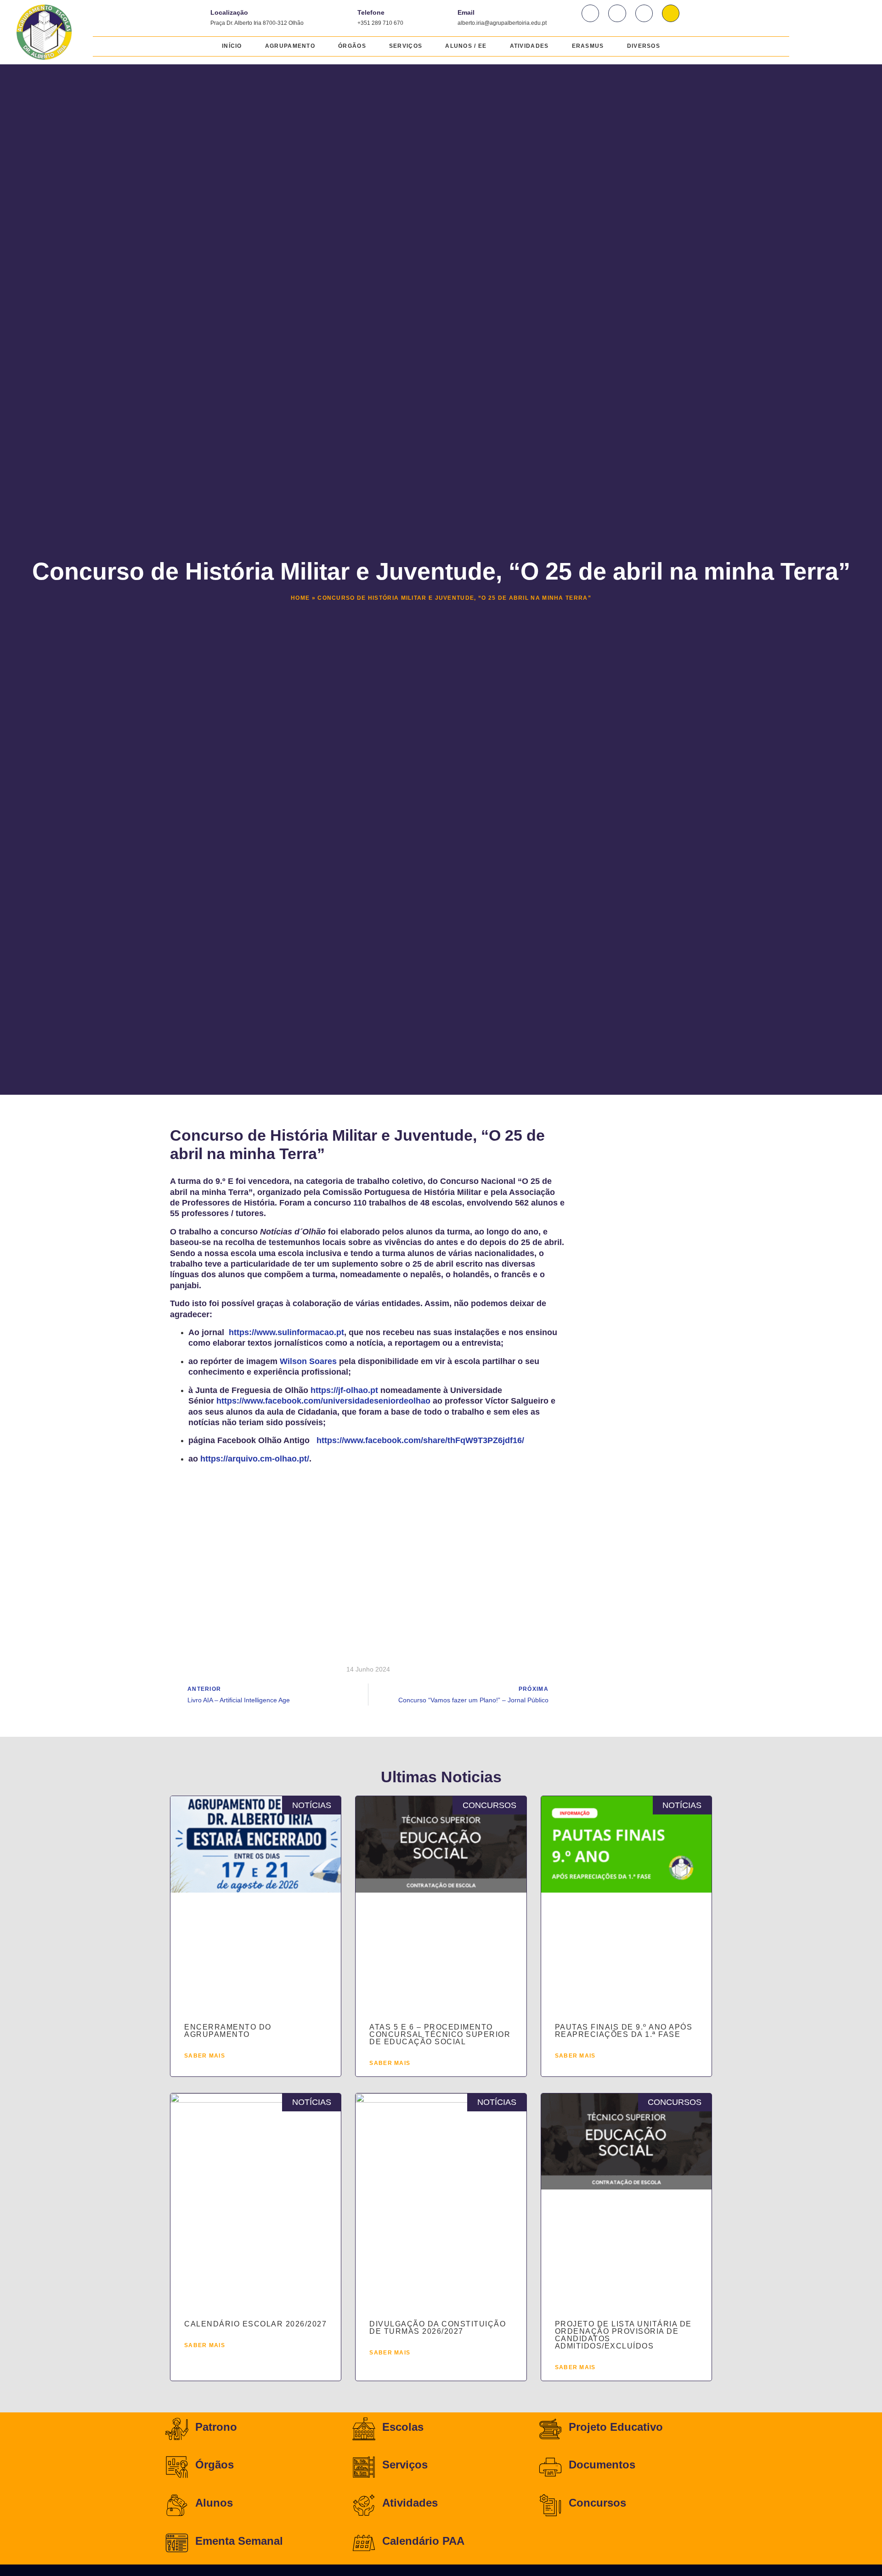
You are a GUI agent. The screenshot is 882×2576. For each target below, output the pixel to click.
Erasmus (588, 46)
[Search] (671, 13)
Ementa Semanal (239, 2541)
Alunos (214, 2503)
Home (300, 598)
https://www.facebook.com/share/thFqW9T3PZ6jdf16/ (420, 1440)
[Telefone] (344, 16)
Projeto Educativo (616, 2427)
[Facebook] (590, 13)
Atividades (529, 46)
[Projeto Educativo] (550, 2429)
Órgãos (352, 46)
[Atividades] (364, 2505)
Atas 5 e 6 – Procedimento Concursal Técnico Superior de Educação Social (440, 2034)
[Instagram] (617, 13)
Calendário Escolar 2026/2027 (255, 2324)
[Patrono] (177, 2429)
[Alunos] (177, 2505)
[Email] (444, 16)
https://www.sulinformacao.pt (285, 1332)
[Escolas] (364, 2429)
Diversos (644, 46)
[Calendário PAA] (364, 2543)
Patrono (216, 2427)
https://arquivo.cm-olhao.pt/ (255, 1459)
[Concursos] (550, 2505)
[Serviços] (364, 2467)
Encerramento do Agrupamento (228, 2031)
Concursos (597, 2503)
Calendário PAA (423, 2541)
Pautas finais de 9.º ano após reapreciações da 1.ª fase (624, 2031)
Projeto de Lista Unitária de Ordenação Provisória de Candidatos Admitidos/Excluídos (623, 2335)
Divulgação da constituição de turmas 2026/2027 (438, 2328)
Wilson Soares (308, 1361)
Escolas (403, 2427)
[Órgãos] (177, 2467)
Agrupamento (290, 46)
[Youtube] (644, 13)
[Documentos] (550, 2467)
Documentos (602, 2465)
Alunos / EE (466, 46)
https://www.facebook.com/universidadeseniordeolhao (323, 1401)
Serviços (406, 46)
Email (466, 12)
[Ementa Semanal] (177, 2543)
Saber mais (205, 2056)
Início (232, 46)
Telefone (371, 12)
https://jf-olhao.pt (344, 1390)
